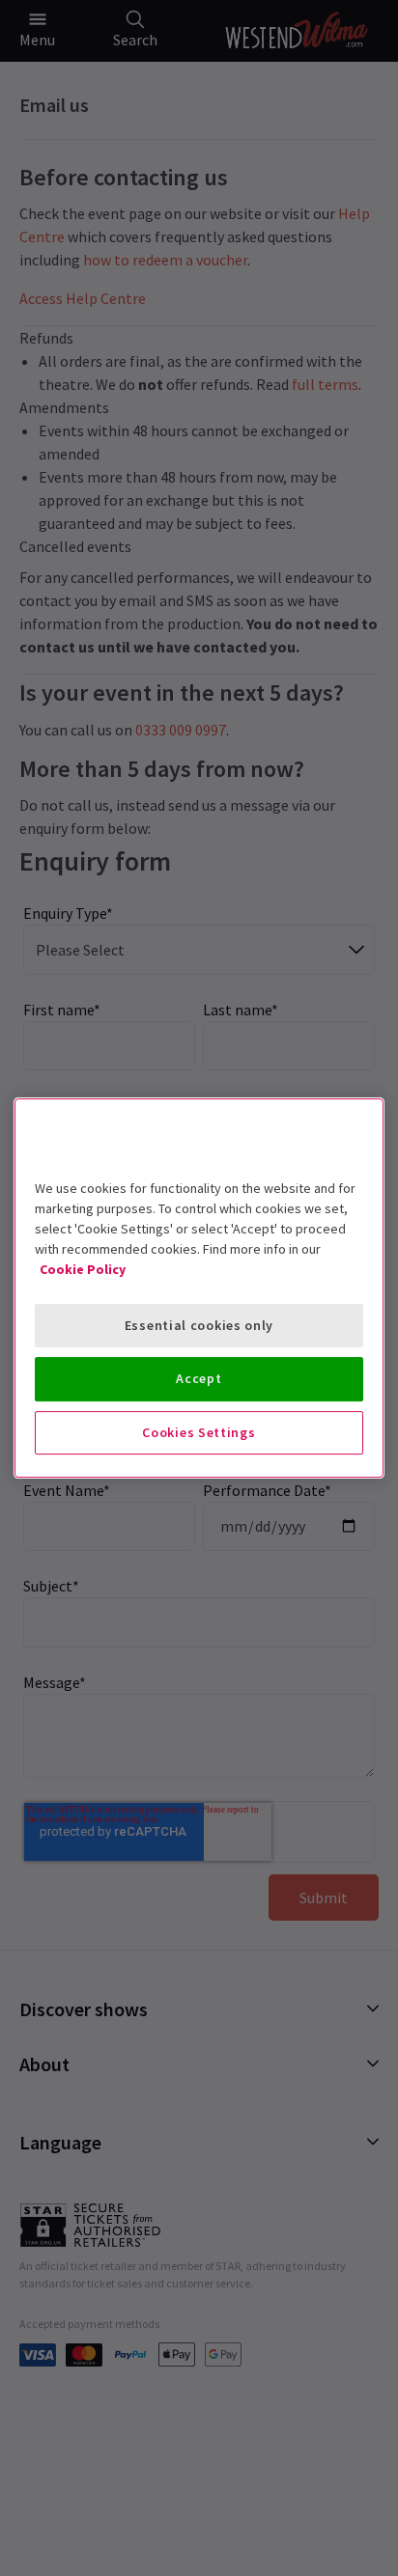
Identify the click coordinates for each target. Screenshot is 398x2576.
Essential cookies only (199, 1325)
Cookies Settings (199, 1432)
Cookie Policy (83, 1269)
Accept (199, 1378)
